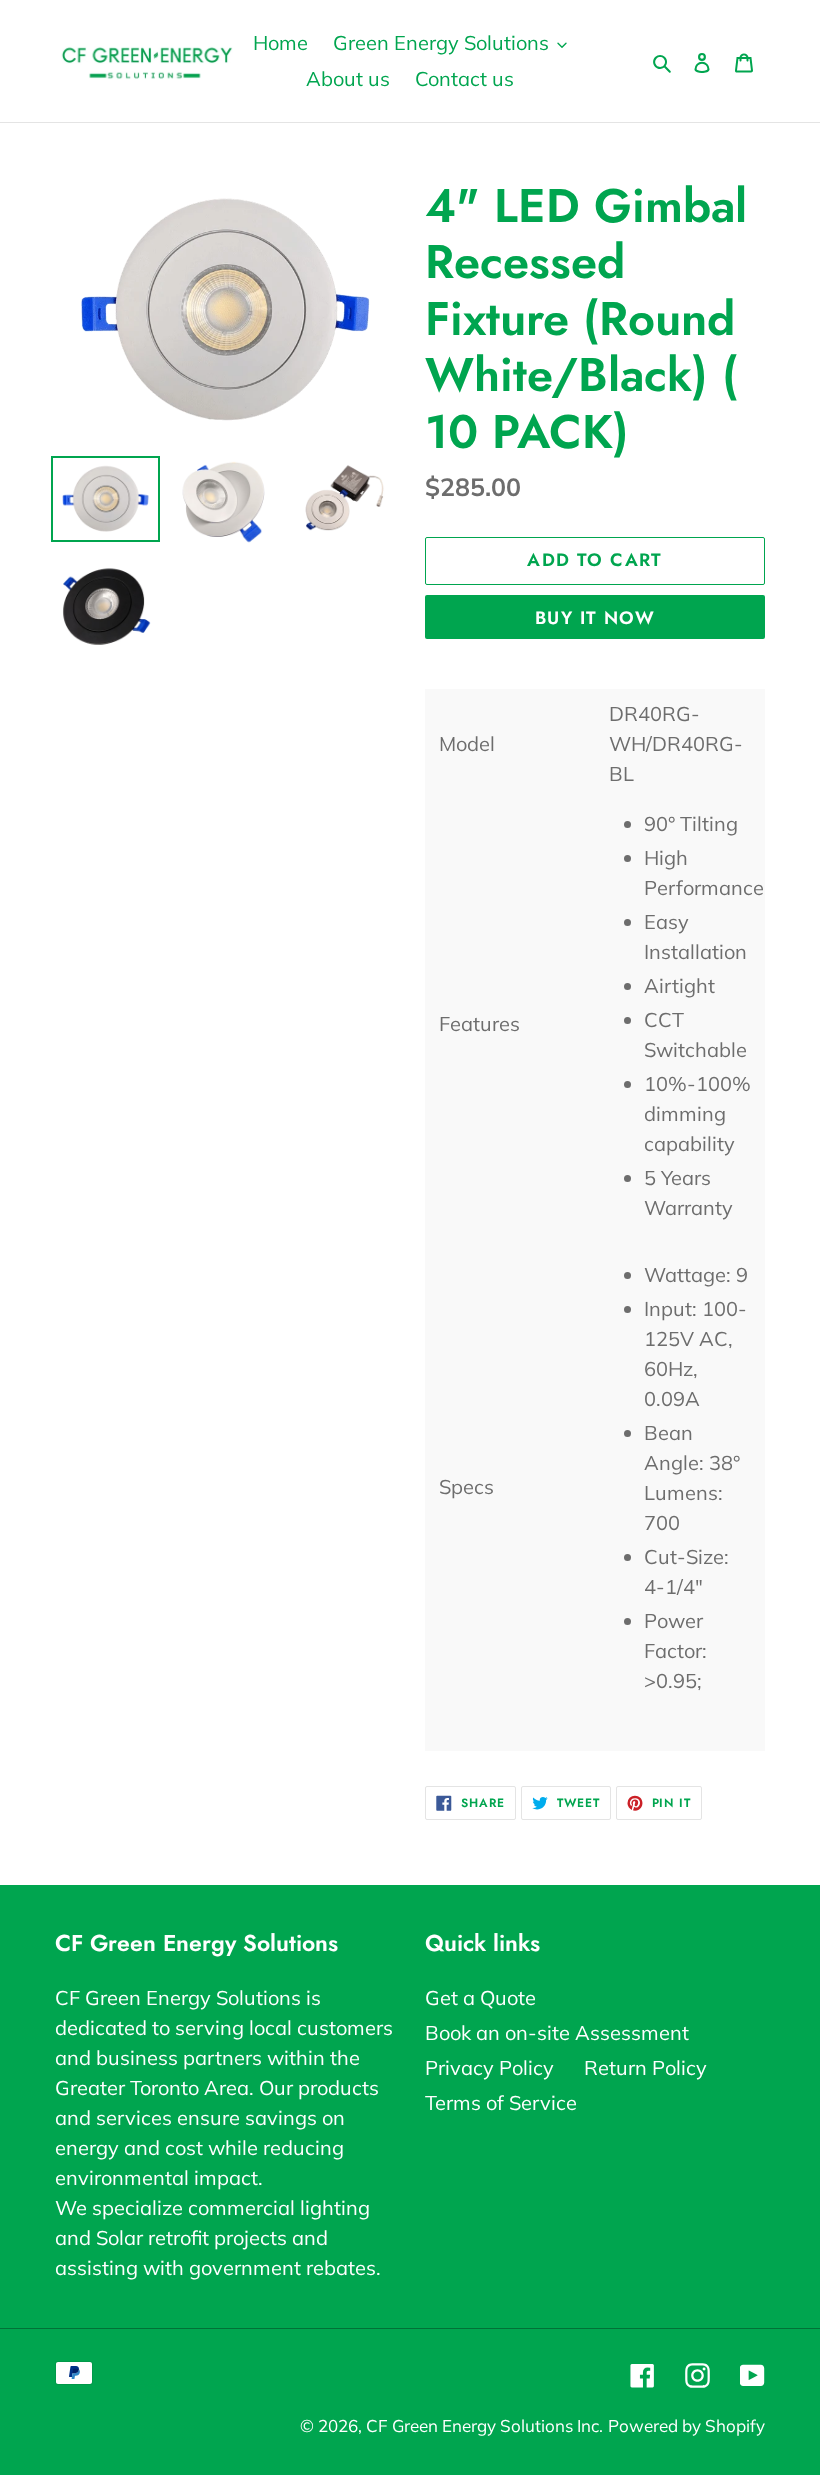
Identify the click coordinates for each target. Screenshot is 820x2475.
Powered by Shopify (686, 2425)
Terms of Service (501, 2102)
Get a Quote (480, 1997)
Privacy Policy (489, 2067)
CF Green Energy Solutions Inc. (484, 2425)
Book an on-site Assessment (557, 2032)
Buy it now (595, 618)
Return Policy (645, 2067)
